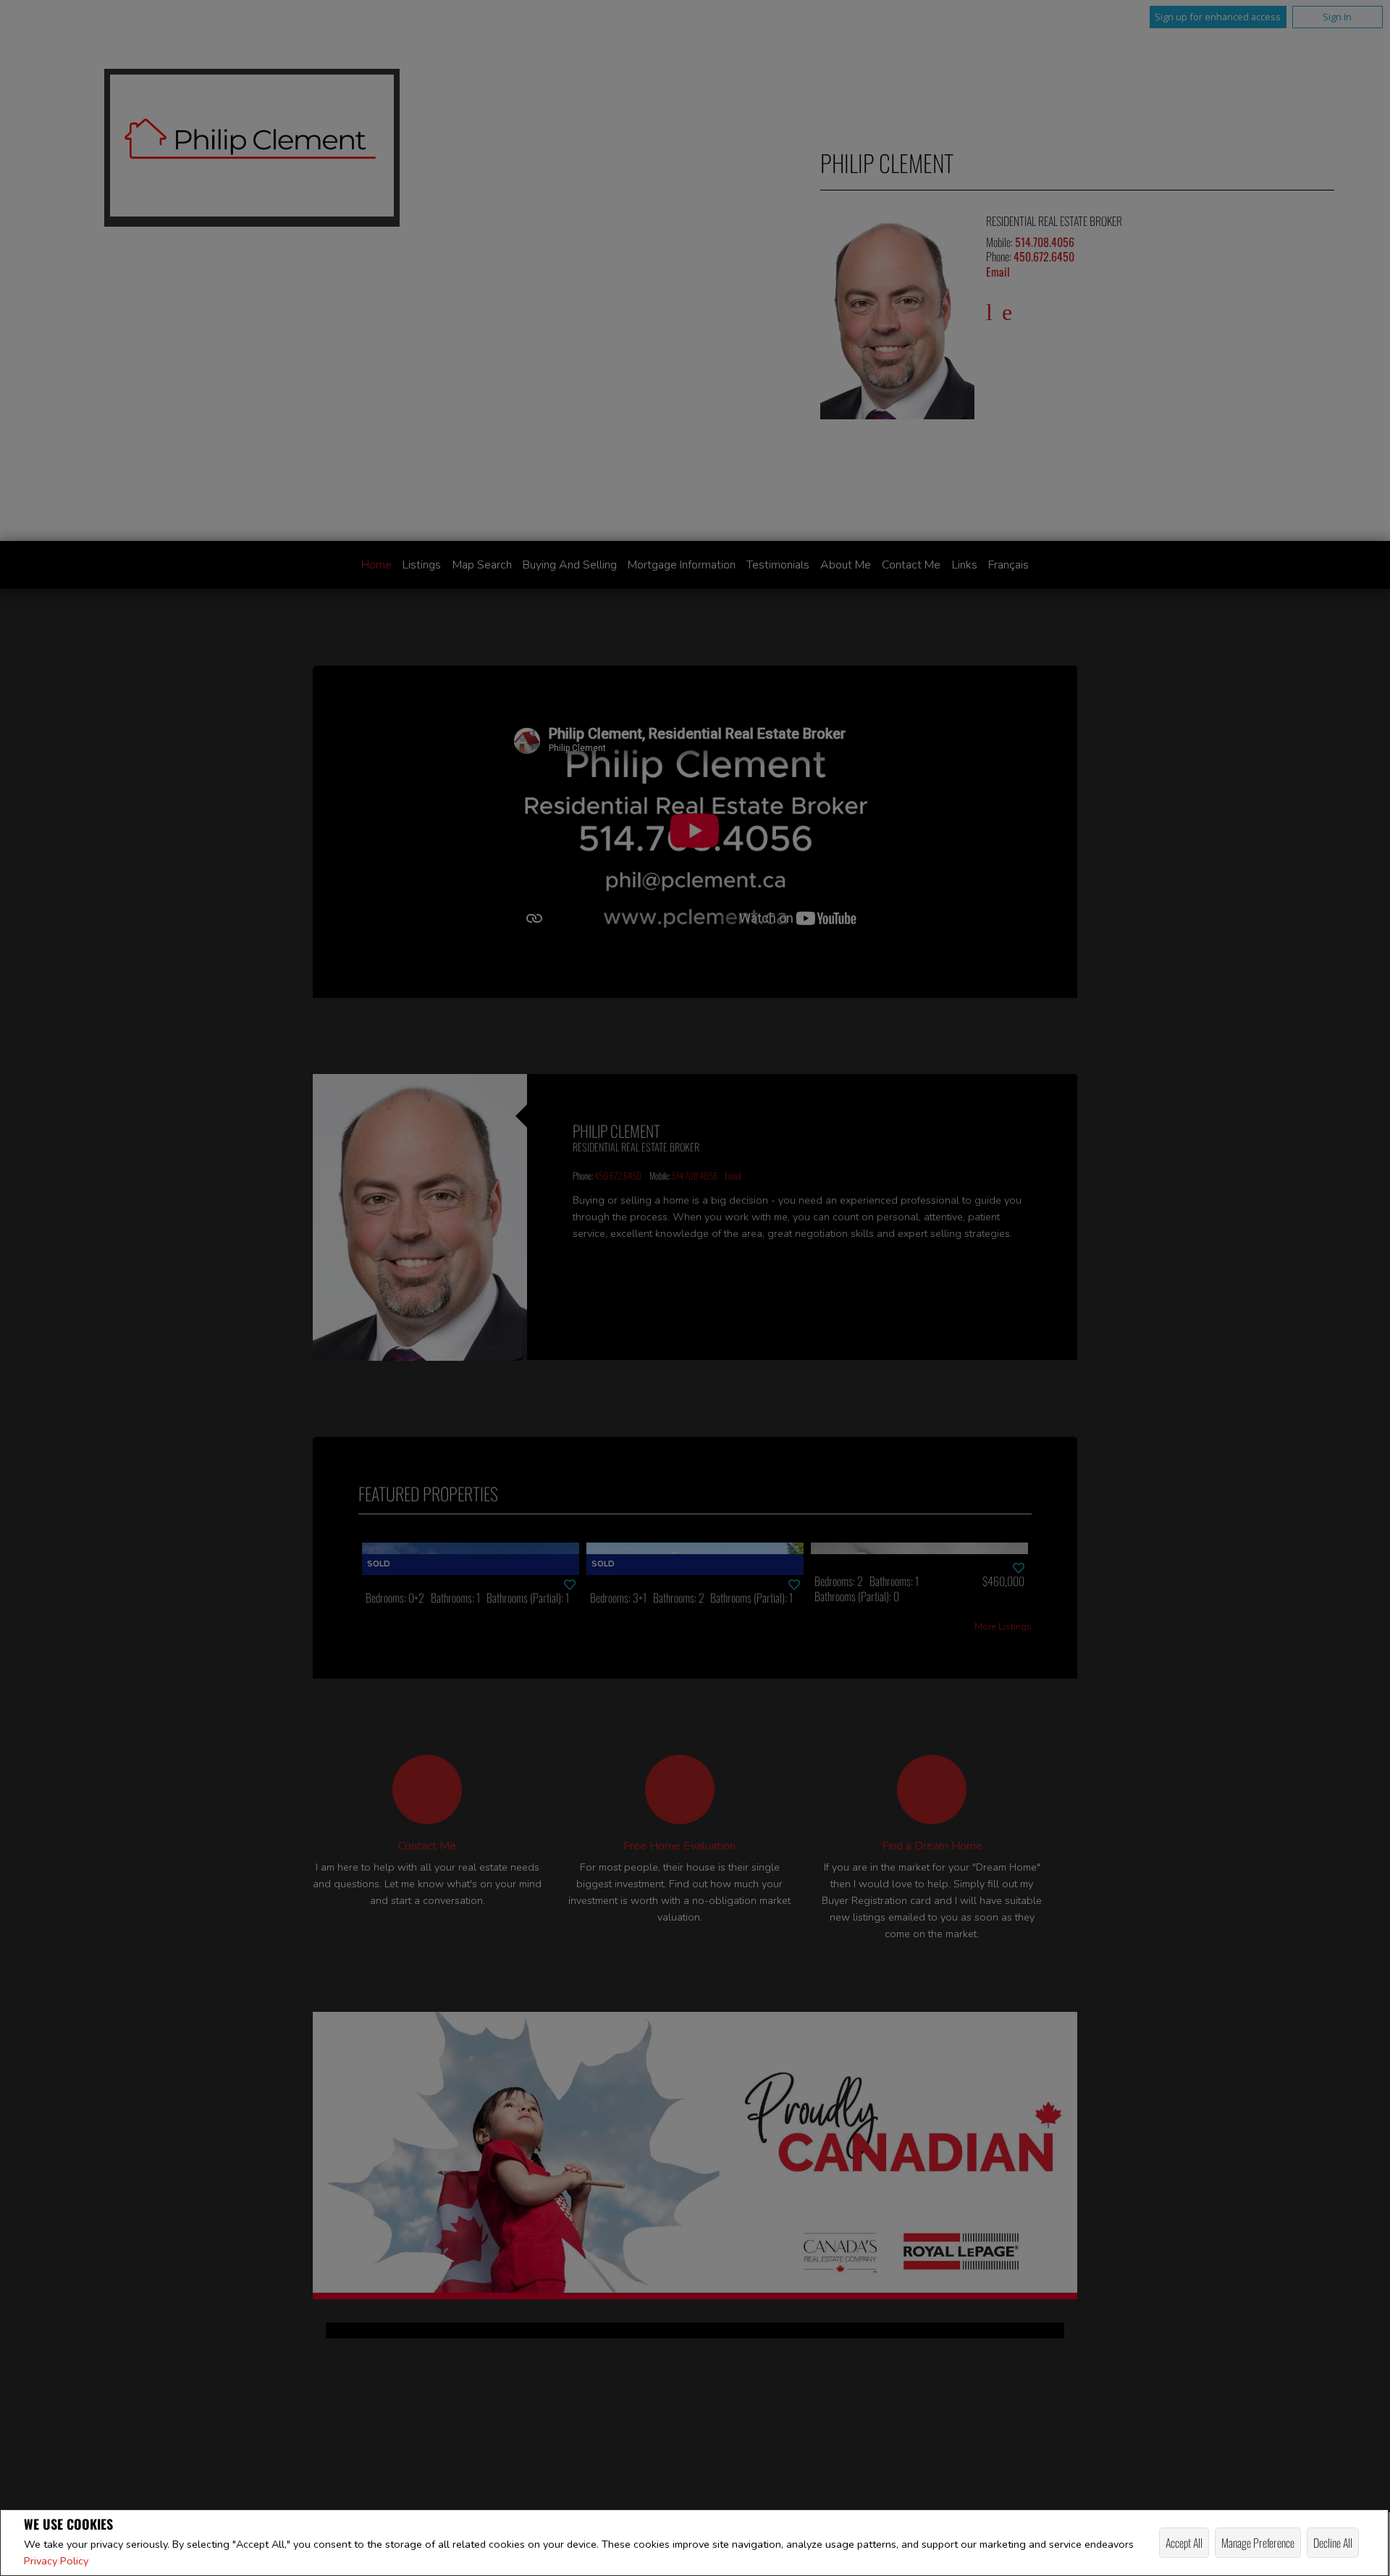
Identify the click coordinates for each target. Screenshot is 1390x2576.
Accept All (1184, 2543)
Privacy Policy (56, 2561)
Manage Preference (1258, 2543)
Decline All (1333, 2543)
